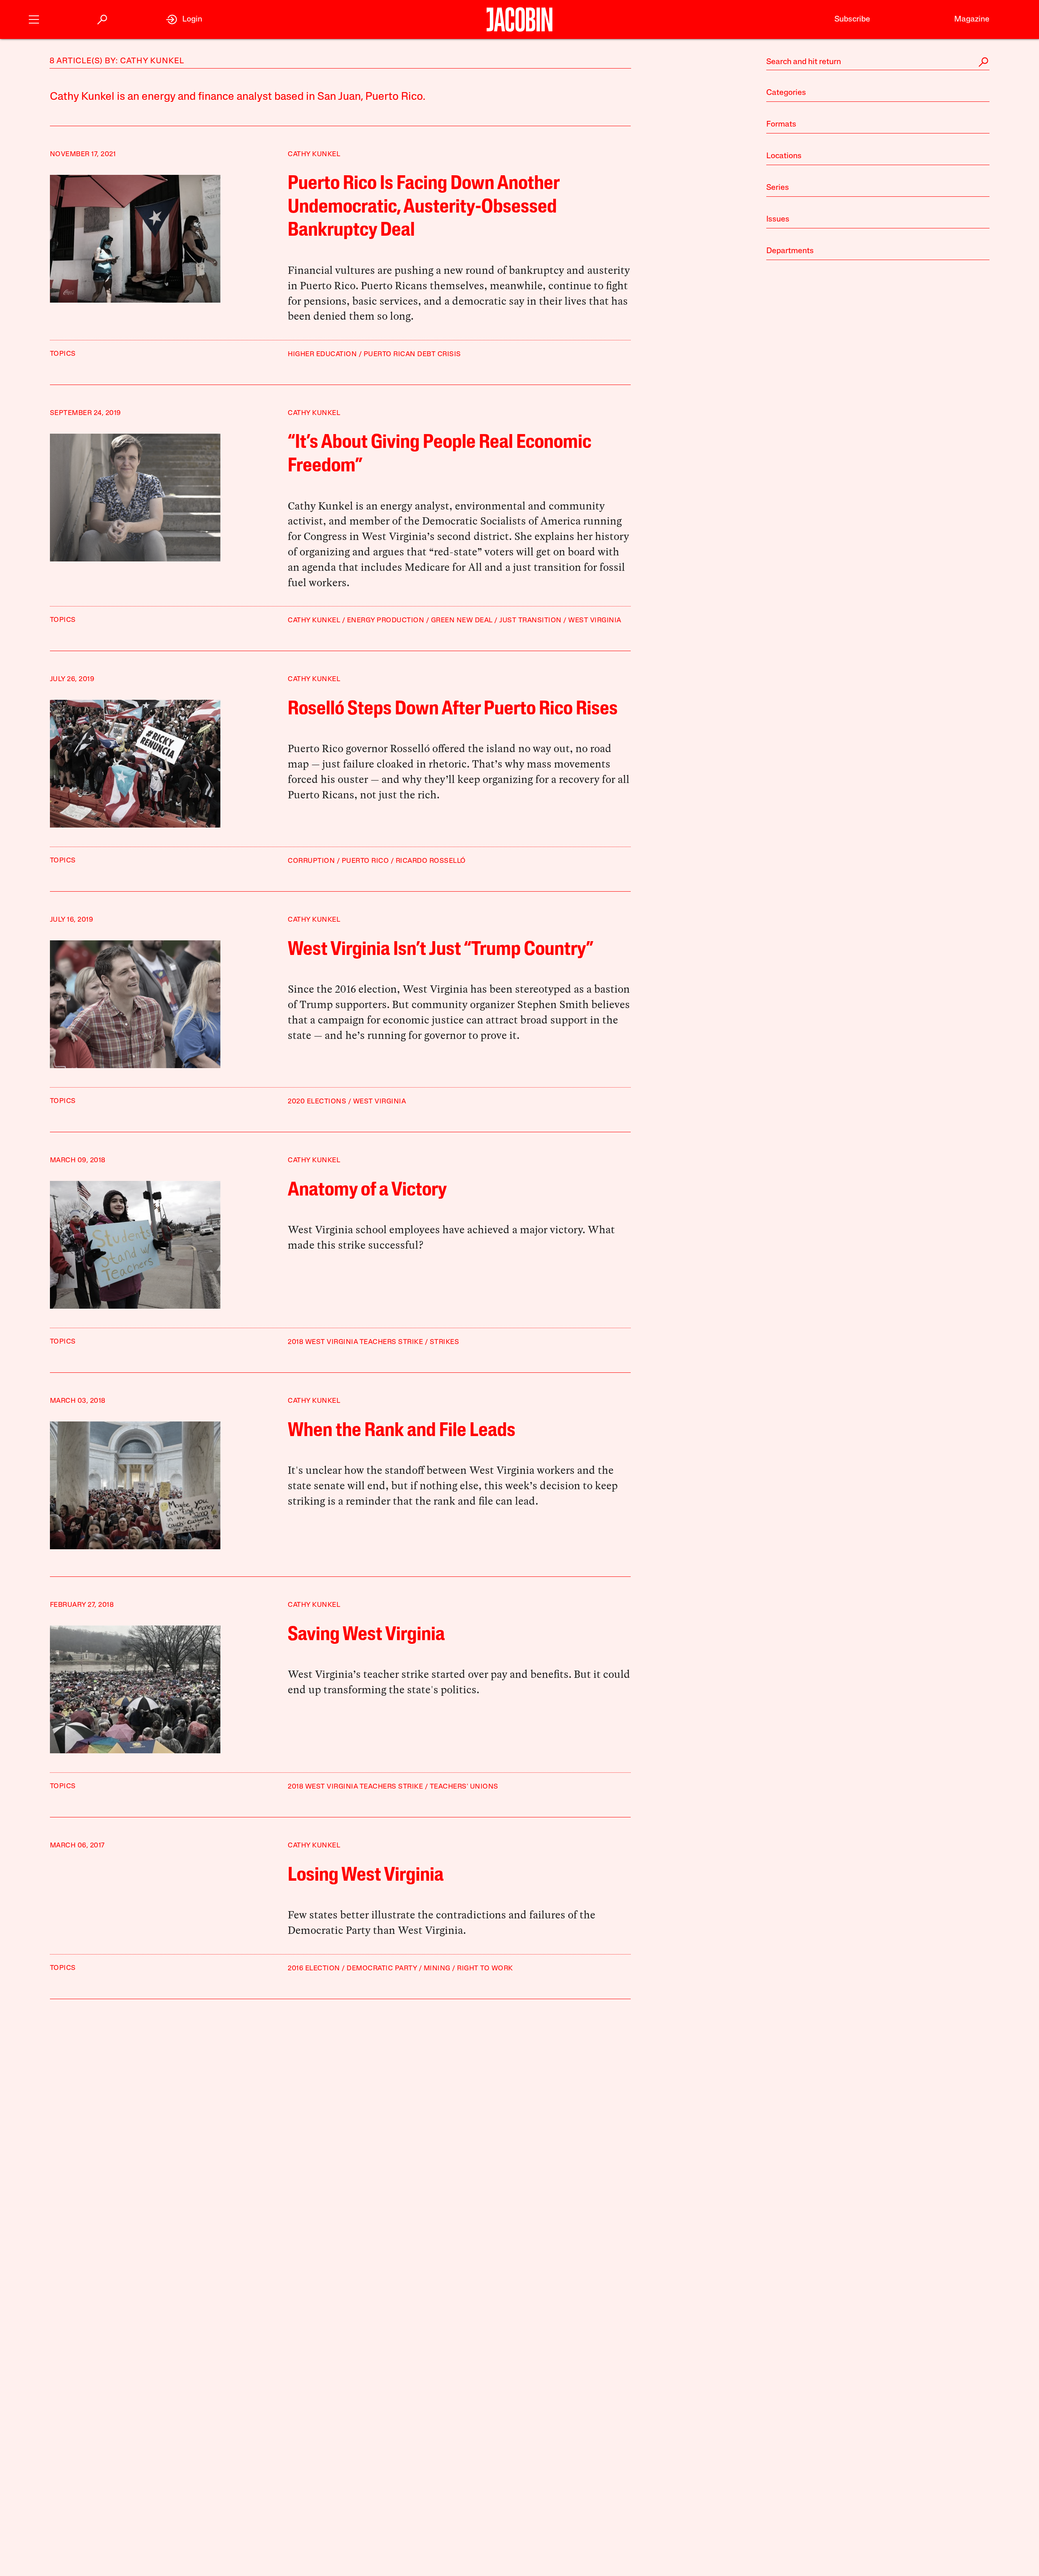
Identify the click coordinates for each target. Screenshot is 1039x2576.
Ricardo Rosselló (431, 861)
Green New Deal (462, 620)
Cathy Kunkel (314, 154)
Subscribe (852, 19)
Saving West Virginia (366, 1635)
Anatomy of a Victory (367, 1191)
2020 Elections (317, 1102)
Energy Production (386, 620)
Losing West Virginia (366, 1876)
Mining (437, 1969)
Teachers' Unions (464, 1787)
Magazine (972, 19)
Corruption (311, 861)
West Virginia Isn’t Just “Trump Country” (441, 950)
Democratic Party (382, 1969)
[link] (184, 19)
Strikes (445, 1342)
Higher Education (322, 354)
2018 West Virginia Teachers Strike (355, 1342)
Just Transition (530, 620)
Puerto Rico (365, 861)
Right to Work (485, 1969)
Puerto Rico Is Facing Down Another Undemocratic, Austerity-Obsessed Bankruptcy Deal (424, 207)
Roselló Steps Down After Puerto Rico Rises (453, 710)
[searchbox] (878, 62)
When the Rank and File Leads (402, 1431)
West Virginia (595, 620)
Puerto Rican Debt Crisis (412, 354)
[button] (34, 18)
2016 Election (314, 1969)
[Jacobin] (519, 19)
